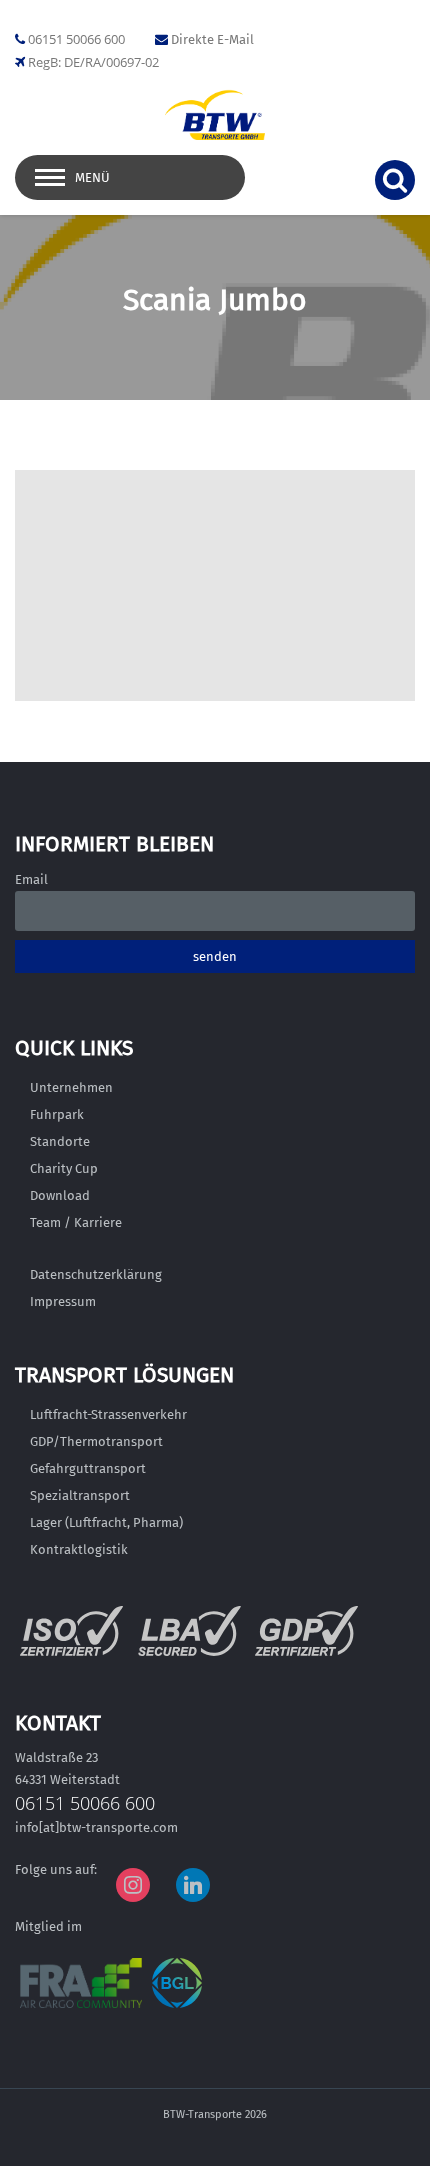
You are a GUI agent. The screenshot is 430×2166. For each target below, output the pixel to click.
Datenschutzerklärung (96, 1274)
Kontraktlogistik (79, 1549)
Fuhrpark (57, 1114)
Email (31, 879)
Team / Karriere (76, 1222)
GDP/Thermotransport (96, 1441)
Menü (92, 177)
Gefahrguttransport (88, 1468)
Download (60, 1195)
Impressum (63, 1301)
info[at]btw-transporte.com (96, 1827)
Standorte (60, 1141)
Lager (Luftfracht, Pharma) (106, 1522)
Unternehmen (71, 1087)
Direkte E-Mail (212, 39)
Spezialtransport (80, 1495)
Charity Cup (64, 1168)
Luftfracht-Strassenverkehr (108, 1414)
